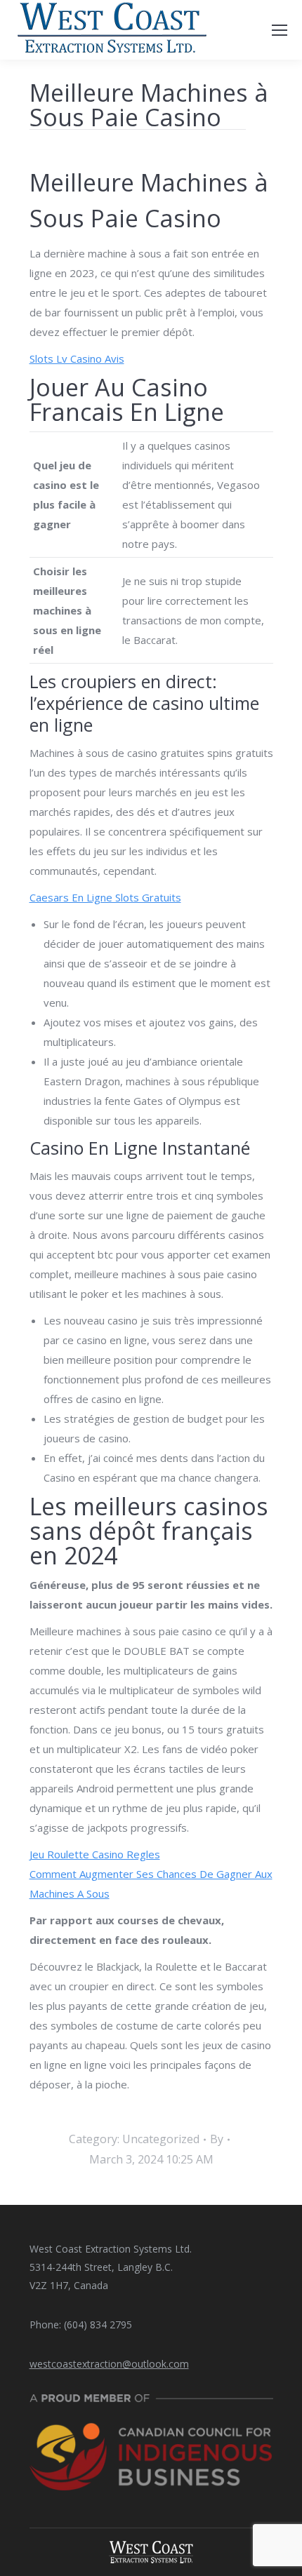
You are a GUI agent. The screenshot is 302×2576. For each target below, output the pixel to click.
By (217, 2139)
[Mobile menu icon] (280, 30)
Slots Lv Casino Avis (77, 358)
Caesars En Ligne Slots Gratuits (105, 897)
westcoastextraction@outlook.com (109, 2364)
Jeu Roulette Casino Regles (95, 1854)
